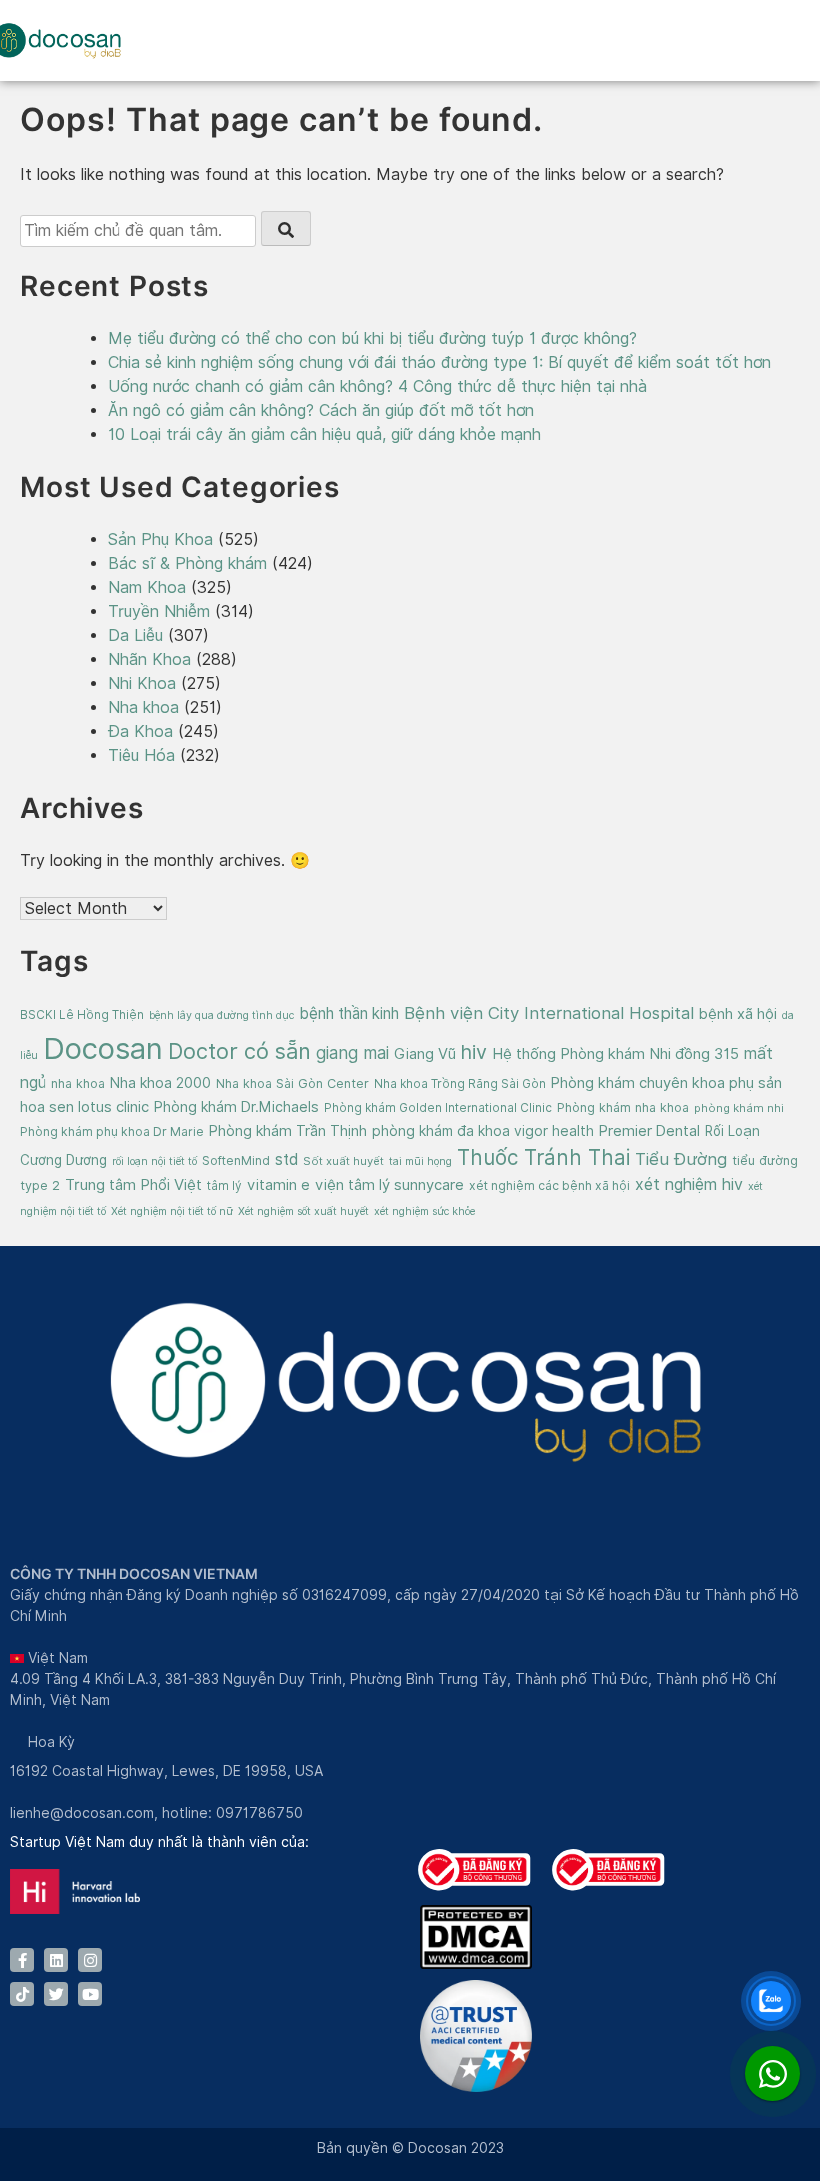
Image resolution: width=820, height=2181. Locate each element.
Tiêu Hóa (141, 755)
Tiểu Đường (681, 1159)
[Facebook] (22, 1960)
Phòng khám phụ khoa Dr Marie (112, 1131)
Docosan (103, 1048)
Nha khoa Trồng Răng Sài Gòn (460, 1084)
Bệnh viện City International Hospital (549, 1013)
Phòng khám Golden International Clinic (438, 1108)
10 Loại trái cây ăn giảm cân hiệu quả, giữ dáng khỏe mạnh (324, 434)
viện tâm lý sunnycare (389, 1184)
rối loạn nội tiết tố (154, 1161)
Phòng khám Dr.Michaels (236, 1106)
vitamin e (278, 1184)
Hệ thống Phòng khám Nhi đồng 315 (615, 1054)
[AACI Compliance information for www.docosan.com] (476, 2087)
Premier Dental (649, 1130)
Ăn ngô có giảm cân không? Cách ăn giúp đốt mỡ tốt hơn (321, 410)
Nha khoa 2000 (160, 1082)
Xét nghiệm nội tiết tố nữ (172, 1211)
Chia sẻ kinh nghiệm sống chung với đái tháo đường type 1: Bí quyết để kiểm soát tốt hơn (439, 362)
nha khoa (78, 1083)
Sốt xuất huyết (343, 1161)
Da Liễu (135, 635)
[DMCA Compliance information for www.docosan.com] (476, 1964)
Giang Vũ (425, 1053)
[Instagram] (90, 1960)
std (286, 1159)
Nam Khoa (147, 587)
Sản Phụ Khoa (160, 539)
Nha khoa (143, 707)
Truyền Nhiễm (159, 611)
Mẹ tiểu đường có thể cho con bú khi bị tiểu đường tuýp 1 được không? (372, 338)
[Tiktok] (22, 1994)
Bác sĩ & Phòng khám (187, 563)
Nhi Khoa (142, 683)
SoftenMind (236, 1160)
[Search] (286, 228)
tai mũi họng (420, 1161)
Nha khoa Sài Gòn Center (292, 1083)
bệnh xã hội (738, 1013)
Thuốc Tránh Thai (543, 1157)
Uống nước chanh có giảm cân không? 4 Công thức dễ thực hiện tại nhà (377, 386)
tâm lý (224, 1186)
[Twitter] (56, 1994)
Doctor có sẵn (239, 1051)
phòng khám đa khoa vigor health (483, 1131)
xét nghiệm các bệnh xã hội (549, 1185)
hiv (474, 1052)
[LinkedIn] (56, 1960)
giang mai (352, 1053)
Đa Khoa (140, 731)
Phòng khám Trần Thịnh (288, 1130)
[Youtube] (90, 1994)
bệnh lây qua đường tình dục (221, 1015)
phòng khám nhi (739, 1108)
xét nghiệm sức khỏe (424, 1211)
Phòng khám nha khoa (623, 1107)
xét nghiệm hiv (689, 1184)
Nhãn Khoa (149, 659)
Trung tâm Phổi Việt (133, 1185)
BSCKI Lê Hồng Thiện (82, 1015)
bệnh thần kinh (349, 1013)
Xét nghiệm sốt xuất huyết (303, 1211)
